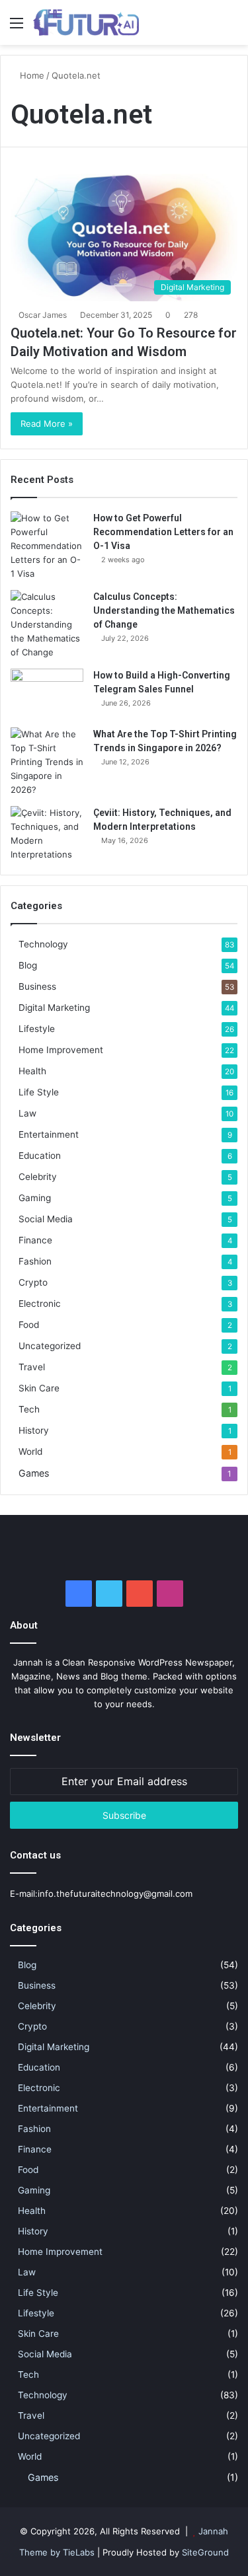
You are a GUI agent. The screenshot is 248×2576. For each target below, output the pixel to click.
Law (27, 1113)
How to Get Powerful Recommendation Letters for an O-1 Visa (163, 532)
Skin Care (39, 1388)
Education (40, 1156)
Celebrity (38, 1177)
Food (29, 1325)
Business (37, 986)
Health (32, 1071)
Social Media (46, 1219)
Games (34, 1473)
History (34, 1430)
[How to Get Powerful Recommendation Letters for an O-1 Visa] (47, 546)
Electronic (40, 1304)
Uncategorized (50, 1346)
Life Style (39, 1092)
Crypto (33, 1282)
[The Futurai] (86, 22)
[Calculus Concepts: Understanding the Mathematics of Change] (47, 625)
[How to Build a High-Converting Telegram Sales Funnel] (47, 693)
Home (31, 75)
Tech (29, 1409)
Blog (28, 965)
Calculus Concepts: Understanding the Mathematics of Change (164, 610)
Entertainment (49, 1134)
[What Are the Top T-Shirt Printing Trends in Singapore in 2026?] (47, 762)
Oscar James (43, 315)
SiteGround (205, 2552)
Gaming (35, 1198)
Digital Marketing (54, 1008)
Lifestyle (37, 1029)
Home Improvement (61, 1050)
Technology (43, 944)
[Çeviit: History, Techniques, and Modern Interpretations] (47, 834)
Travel (32, 1367)
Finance (35, 1240)
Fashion (35, 1261)
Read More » (47, 423)
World (30, 1452)
